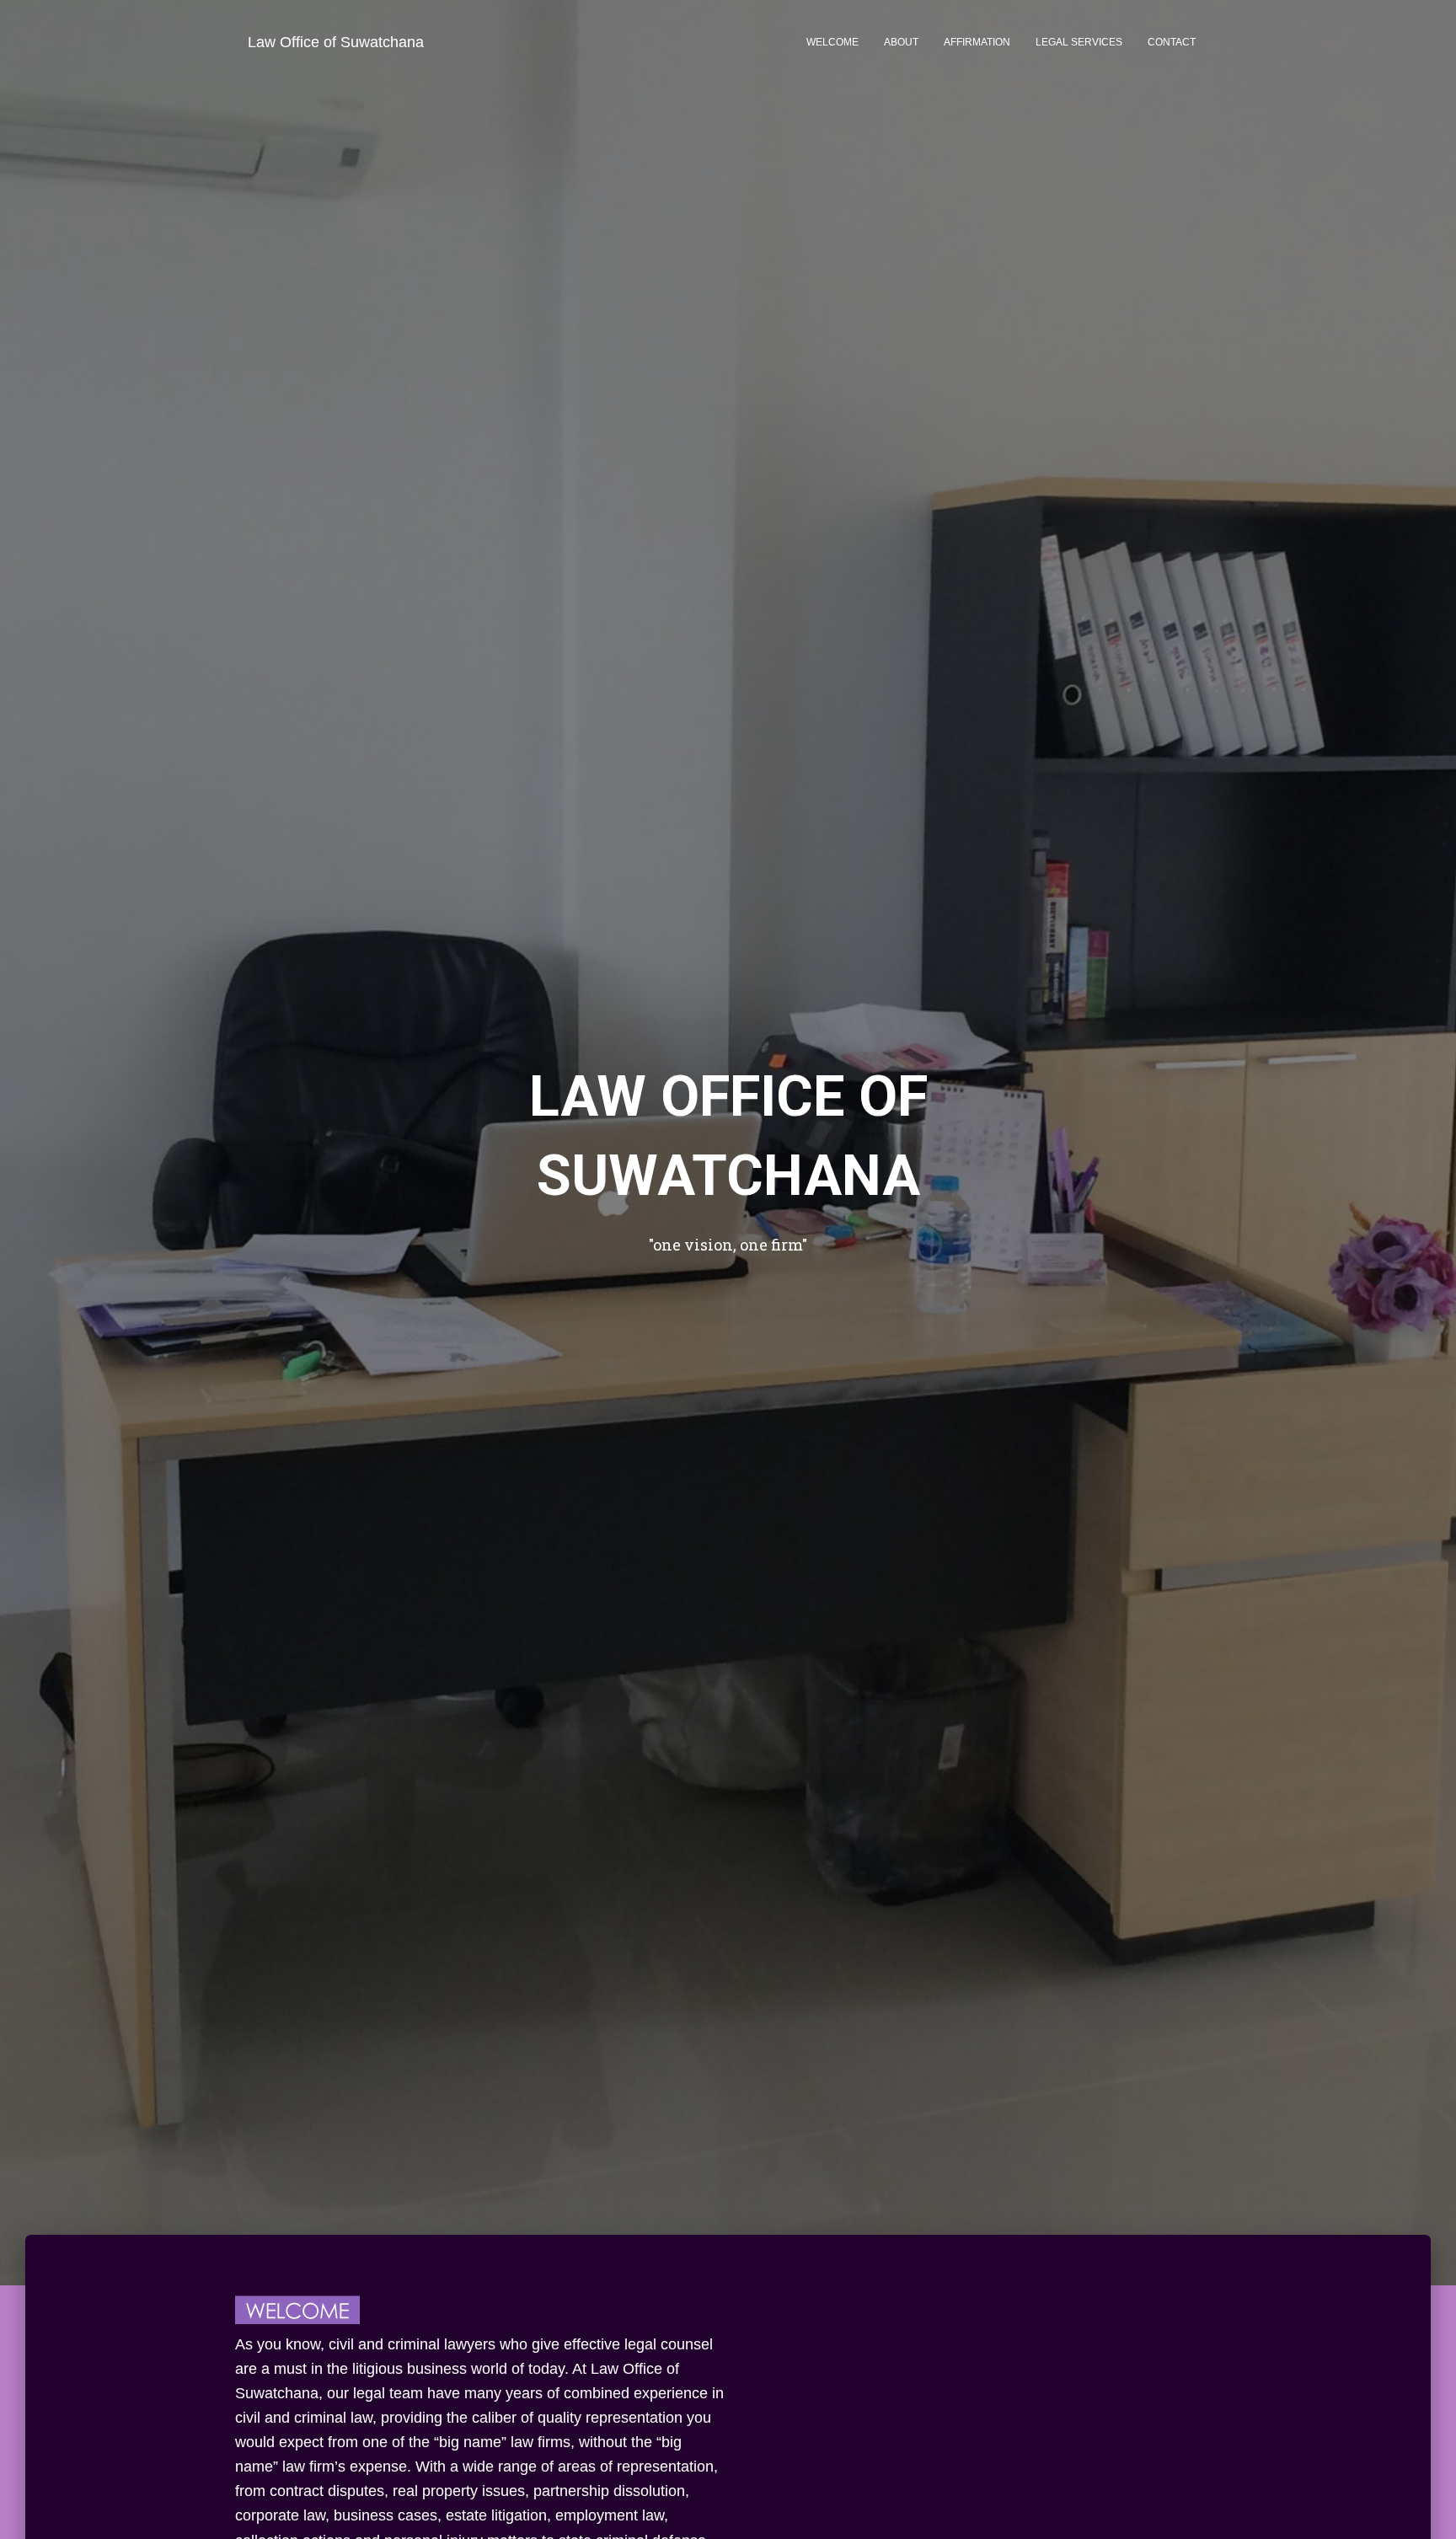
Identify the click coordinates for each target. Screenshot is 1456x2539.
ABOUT (901, 42)
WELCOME (832, 42)
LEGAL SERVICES (1079, 42)
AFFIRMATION (977, 42)
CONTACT (1172, 42)
